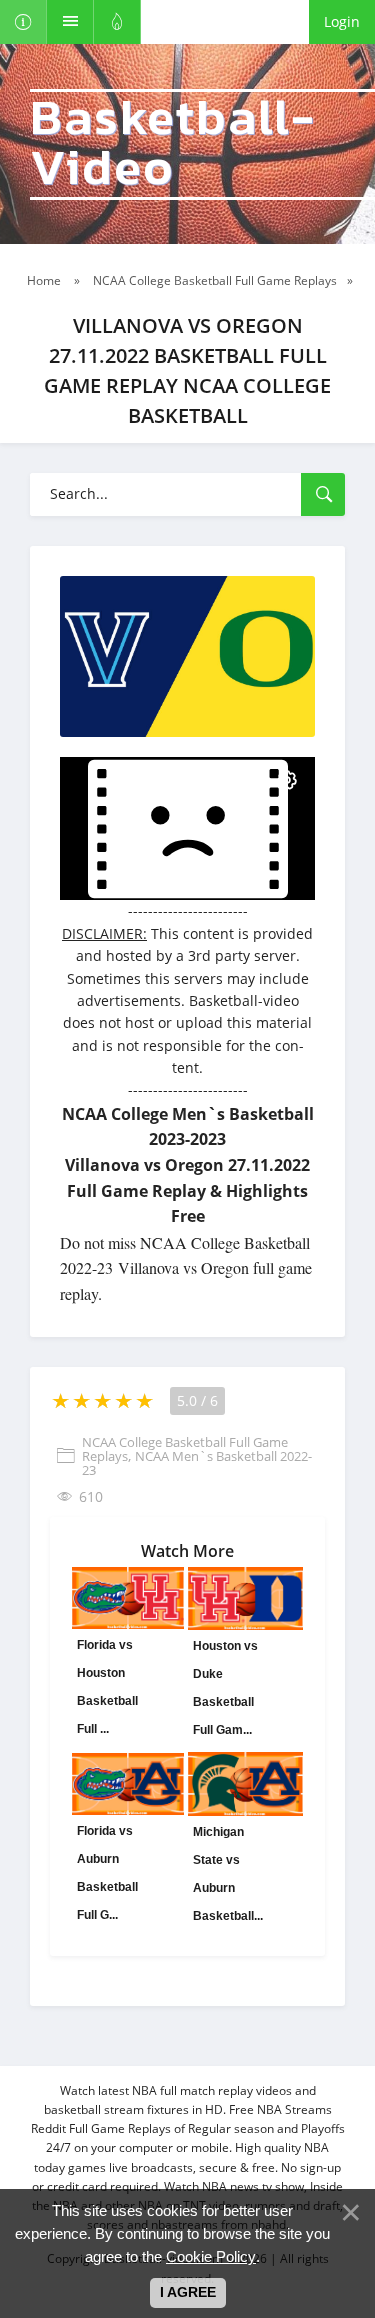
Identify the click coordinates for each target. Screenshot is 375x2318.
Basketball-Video (173, 144)
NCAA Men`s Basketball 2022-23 (197, 1463)
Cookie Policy (211, 2256)
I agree (188, 2292)
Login (342, 21)
